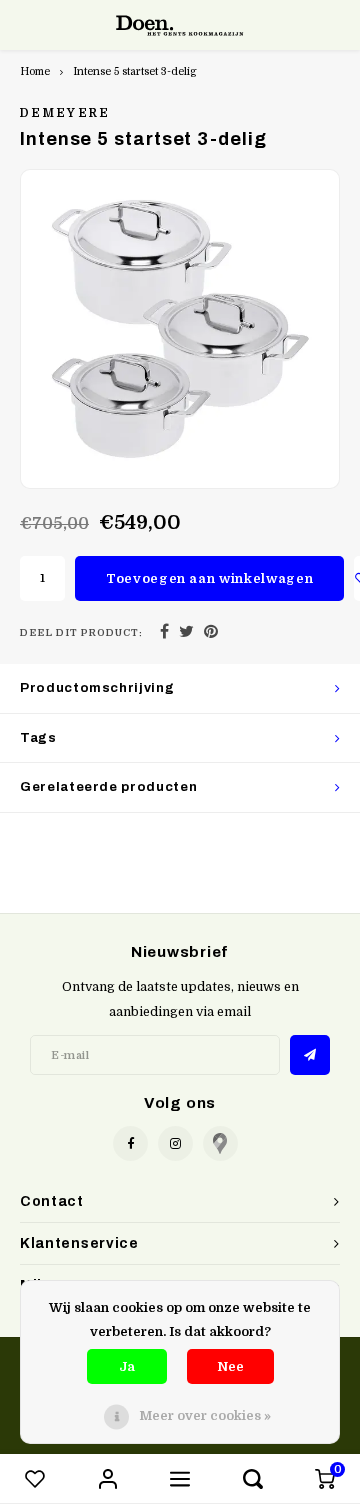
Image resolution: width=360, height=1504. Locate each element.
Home (35, 71)
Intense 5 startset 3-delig (135, 71)
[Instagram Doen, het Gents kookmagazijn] (175, 1143)
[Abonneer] (310, 1055)
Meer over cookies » (205, 1415)
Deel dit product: (81, 632)
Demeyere (65, 113)
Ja (127, 1366)
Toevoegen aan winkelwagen (209, 578)
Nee (230, 1366)
